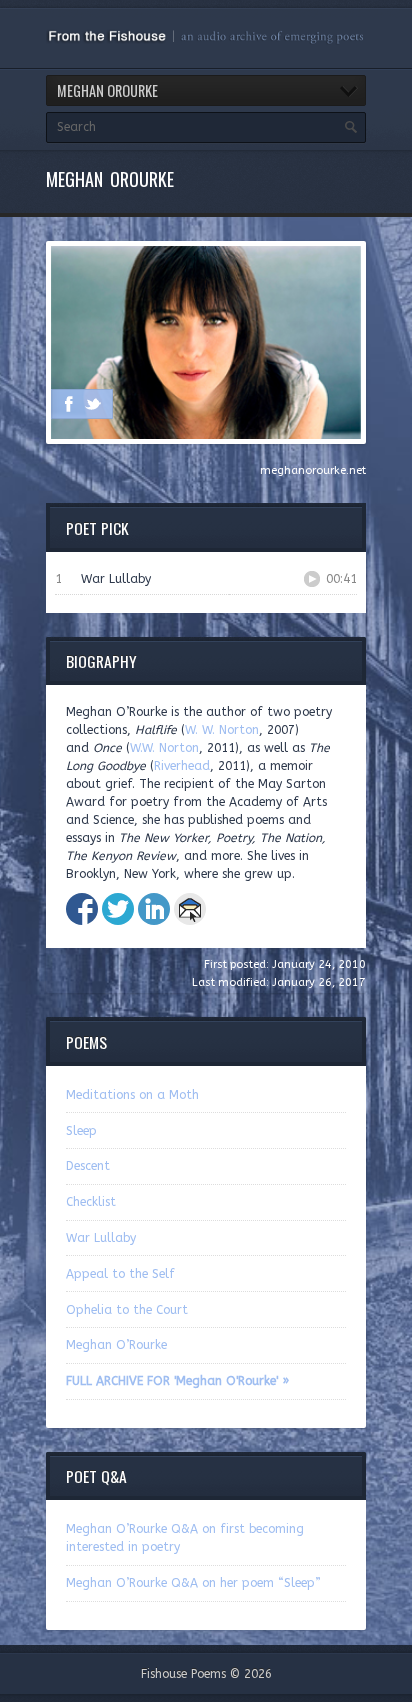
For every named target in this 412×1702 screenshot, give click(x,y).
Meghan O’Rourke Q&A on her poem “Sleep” (193, 1583)
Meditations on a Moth (132, 1095)
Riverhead (182, 766)
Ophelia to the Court (127, 1310)
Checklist (91, 1202)
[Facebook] (69, 404)
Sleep (81, 1131)
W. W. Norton (222, 730)
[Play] (312, 579)
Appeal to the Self (120, 1274)
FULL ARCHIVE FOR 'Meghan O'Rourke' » (177, 1381)
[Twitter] (93, 404)
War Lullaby (101, 1238)
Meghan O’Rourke (116, 1345)
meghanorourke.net (313, 470)
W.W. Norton (164, 748)
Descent (88, 1166)
